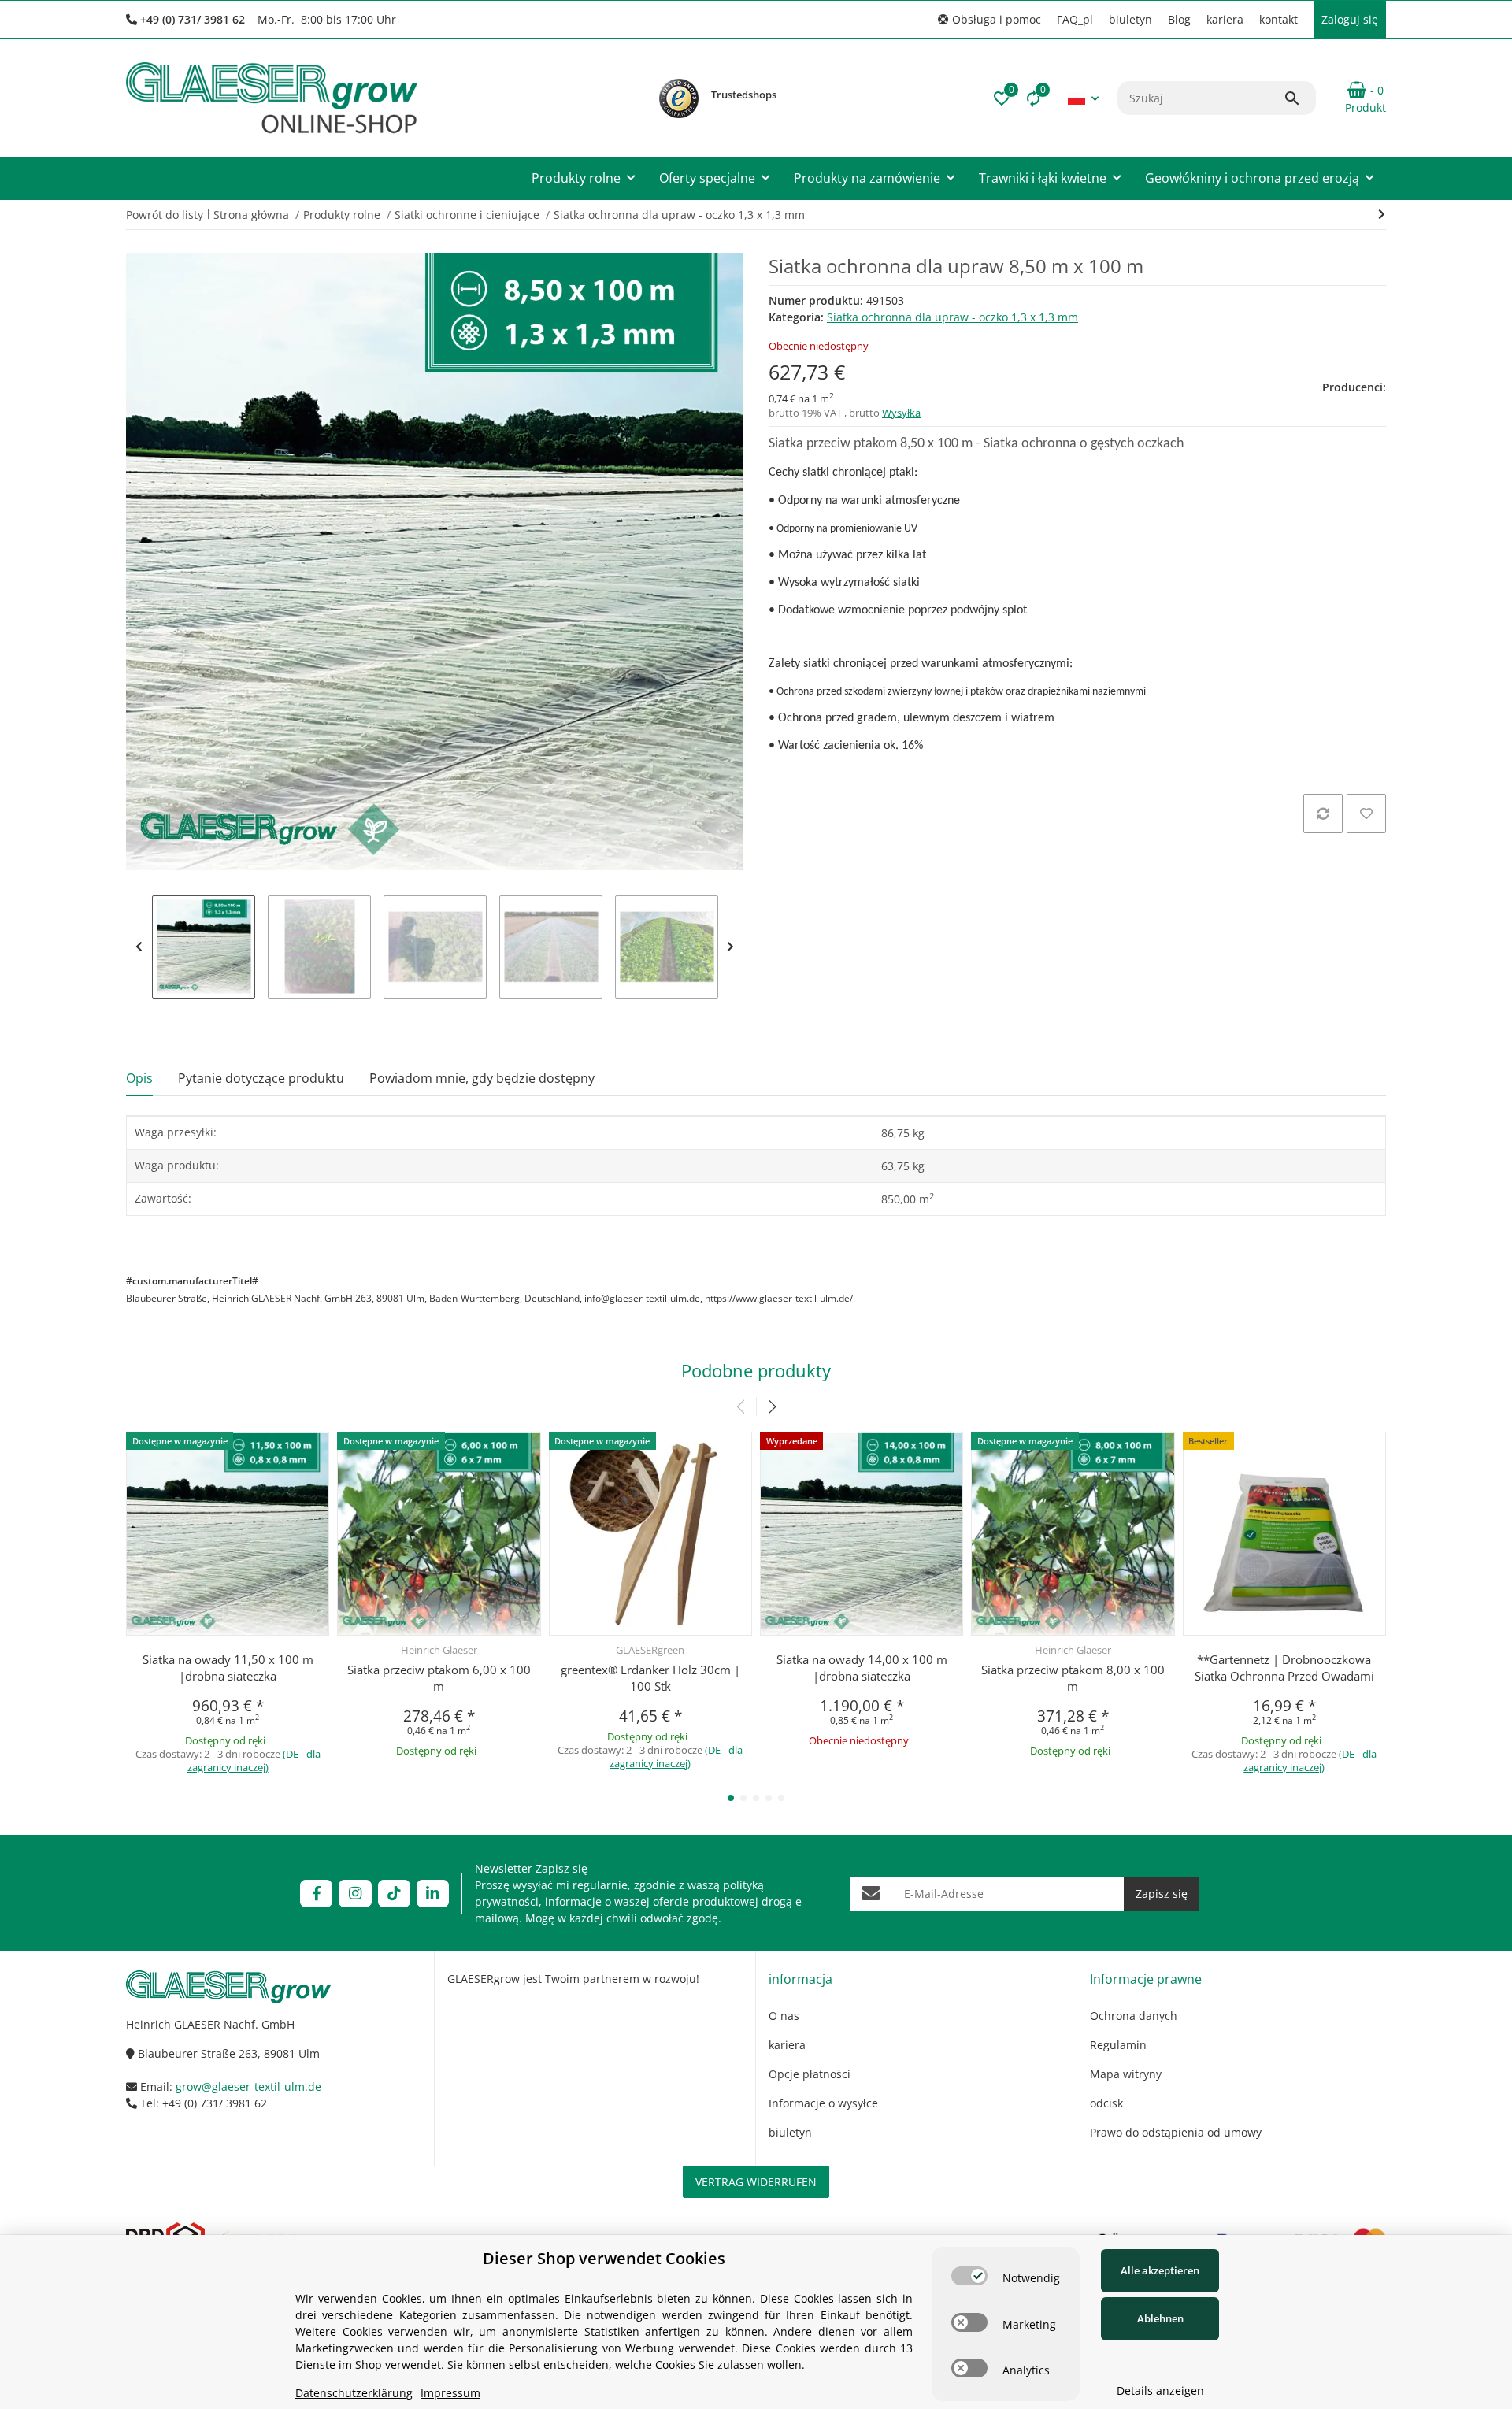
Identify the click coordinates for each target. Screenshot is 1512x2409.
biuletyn (1130, 19)
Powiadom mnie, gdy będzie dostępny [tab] (482, 1078)
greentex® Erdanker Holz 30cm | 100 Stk (650, 1678)
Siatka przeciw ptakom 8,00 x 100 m (1073, 1678)
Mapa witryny (1126, 2074)
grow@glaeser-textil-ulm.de (248, 2087)
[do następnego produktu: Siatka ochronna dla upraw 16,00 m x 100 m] (1382, 214)
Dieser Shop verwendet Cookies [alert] (604, 2258)
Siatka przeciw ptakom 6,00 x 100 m (439, 1678)
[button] (989, 19)
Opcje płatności (810, 2074)
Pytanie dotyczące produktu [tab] (261, 1078)
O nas (784, 2016)
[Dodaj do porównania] (1323, 814)
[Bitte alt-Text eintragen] (679, 98)
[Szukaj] (1299, 98)
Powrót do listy (165, 215)
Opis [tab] (139, 1078)
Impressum (450, 2393)
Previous (139, 947)
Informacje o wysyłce (823, 2103)
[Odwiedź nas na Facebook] (316, 1894)
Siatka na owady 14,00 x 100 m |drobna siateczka (862, 1668)
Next (730, 947)
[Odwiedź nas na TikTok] (394, 1894)
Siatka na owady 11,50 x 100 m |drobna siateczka (228, 1668)
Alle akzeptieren (1160, 2270)
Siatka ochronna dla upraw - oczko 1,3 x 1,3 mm (952, 317)
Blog (1179, 19)
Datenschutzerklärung (354, 2393)
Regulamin (1118, 2045)
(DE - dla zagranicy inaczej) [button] (254, 1760)
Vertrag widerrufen (756, 2182)
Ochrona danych (1134, 2016)
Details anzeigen (1160, 2390)
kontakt (1279, 19)
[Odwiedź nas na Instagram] (355, 1894)
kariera (1225, 19)
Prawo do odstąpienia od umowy (1176, 2132)
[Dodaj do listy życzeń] (1366, 814)
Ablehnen (1160, 2318)
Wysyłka (901, 413)
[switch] (969, 2276)
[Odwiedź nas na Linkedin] (433, 1894)
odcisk (1106, 2103)
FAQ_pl (1075, 19)
